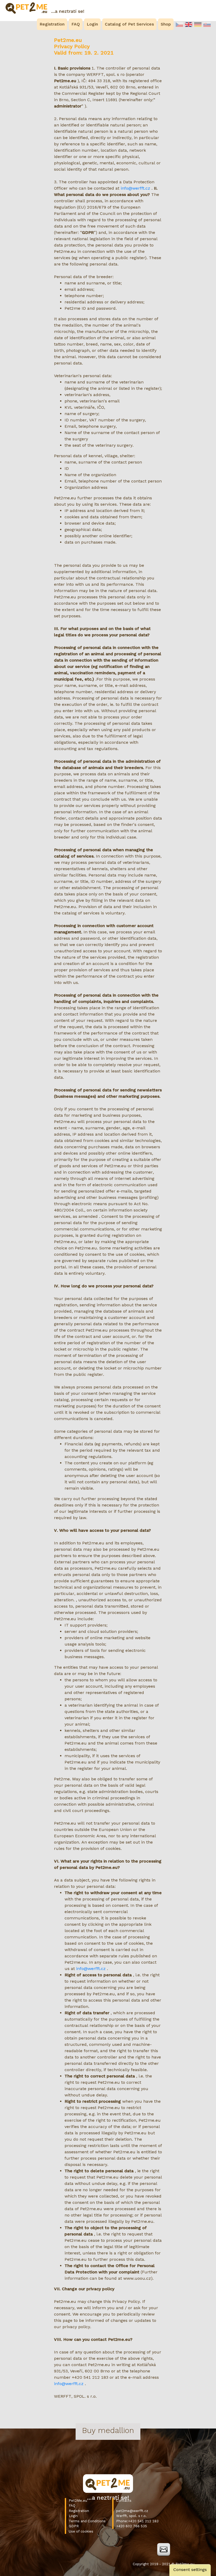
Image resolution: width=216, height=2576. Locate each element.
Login (73, 2516)
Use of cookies (81, 2531)
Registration (79, 2511)
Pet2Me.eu (78, 2501)
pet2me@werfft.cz (132, 2511)
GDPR (74, 2526)
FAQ (72, 2506)
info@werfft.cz (135, 188)
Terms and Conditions (87, 2521)
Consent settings (190, 2570)
